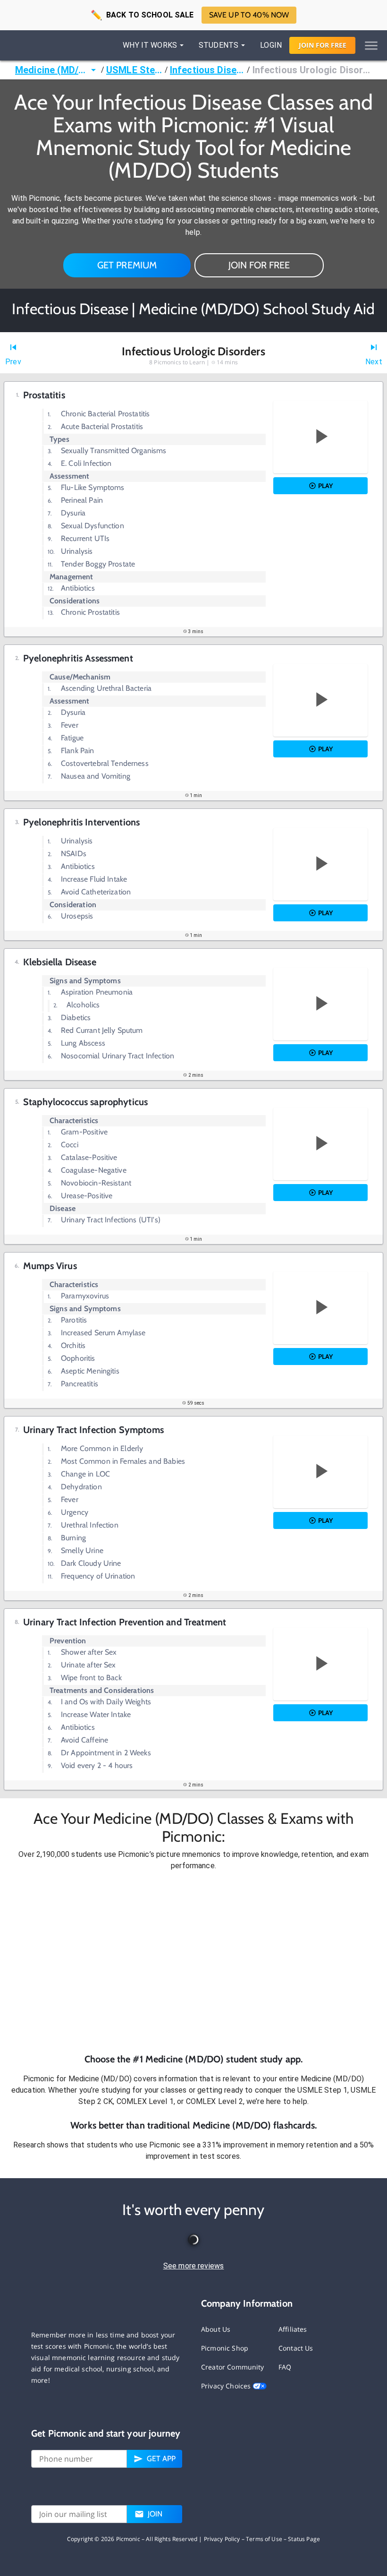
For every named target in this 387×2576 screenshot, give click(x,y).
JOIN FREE (323, 45)
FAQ (285, 2367)
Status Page (304, 2539)
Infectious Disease (208, 70)
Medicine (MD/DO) (51, 70)
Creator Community (233, 2367)
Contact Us (296, 2348)
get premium (127, 265)
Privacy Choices (227, 2386)
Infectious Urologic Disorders (312, 70)
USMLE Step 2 (135, 70)
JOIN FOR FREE (259, 265)
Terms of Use (264, 2539)
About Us (216, 2329)
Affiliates (293, 2329)
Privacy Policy (222, 2539)
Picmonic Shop (225, 2348)
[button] (193, 1962)
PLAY (325, 486)
